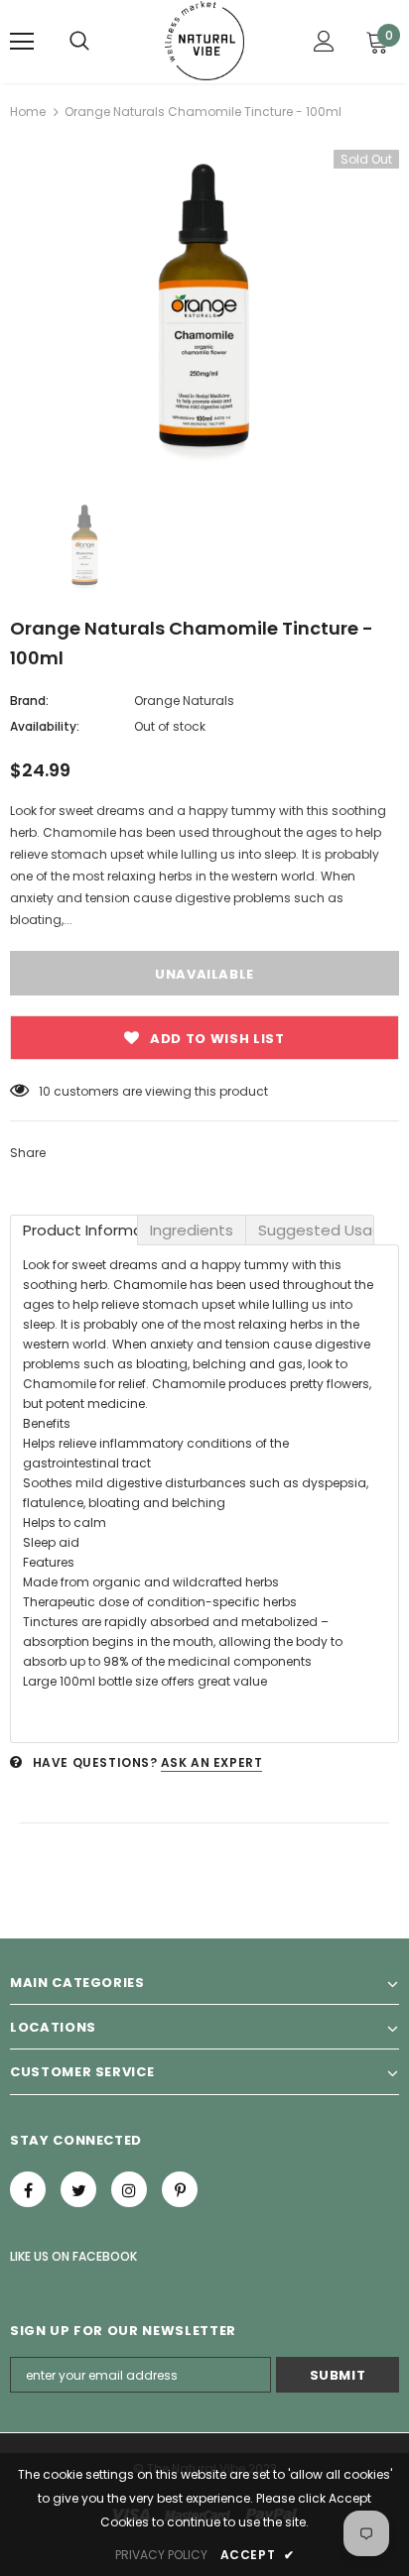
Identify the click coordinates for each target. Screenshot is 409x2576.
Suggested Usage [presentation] (316, 1230)
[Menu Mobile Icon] (22, 42)
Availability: (45, 726)
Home (28, 112)
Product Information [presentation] (80, 1230)
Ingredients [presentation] (192, 1230)
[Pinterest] (180, 2189)
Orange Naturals (184, 701)
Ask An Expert (212, 1762)
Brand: (29, 701)
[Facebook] (28, 2189)
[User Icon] (324, 41)
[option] (204, 310)
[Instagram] (129, 2189)
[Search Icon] (79, 42)
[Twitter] (78, 2189)
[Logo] (205, 41)
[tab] (74, 1230)
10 (45, 1091)
